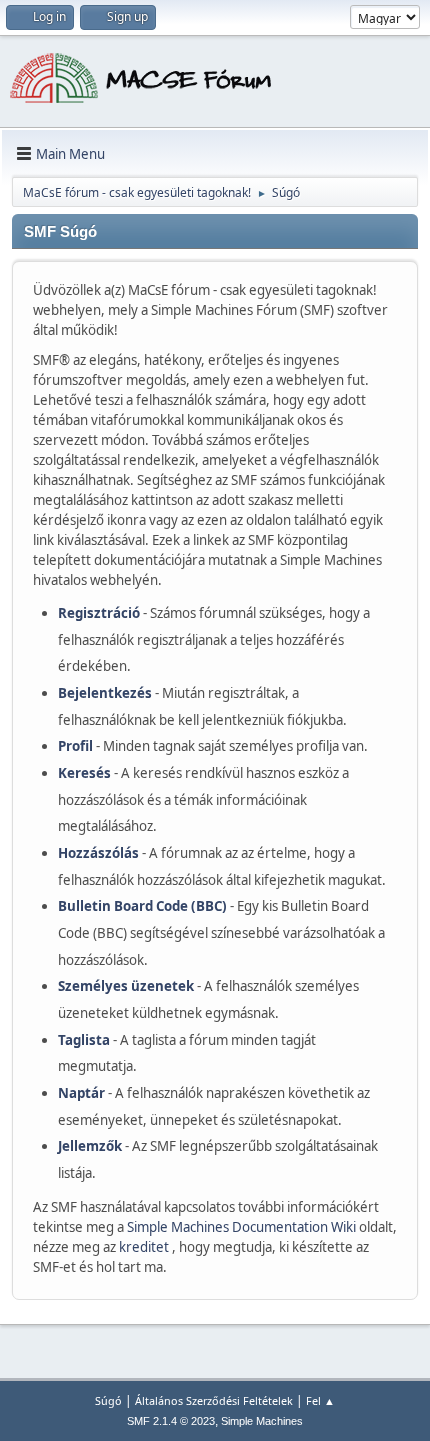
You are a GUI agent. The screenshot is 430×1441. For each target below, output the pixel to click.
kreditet (145, 1247)
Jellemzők (90, 1146)
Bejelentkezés (105, 693)
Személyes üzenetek (126, 986)
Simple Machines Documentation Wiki (243, 1227)
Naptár (81, 1093)
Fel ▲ (320, 1400)
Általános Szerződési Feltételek (214, 1400)
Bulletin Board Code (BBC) (142, 906)
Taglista (84, 1040)
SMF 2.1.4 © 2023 (171, 1421)
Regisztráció (99, 613)
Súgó (108, 1400)
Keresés (84, 773)
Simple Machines (262, 1421)
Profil (75, 746)
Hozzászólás (98, 853)
